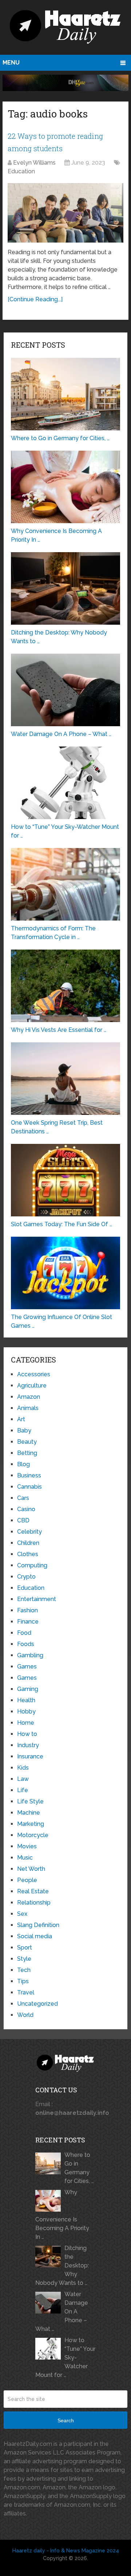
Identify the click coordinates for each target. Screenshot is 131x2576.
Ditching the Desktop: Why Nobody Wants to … (62, 2265)
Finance (28, 1622)
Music (25, 1858)
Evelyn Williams (34, 163)
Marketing (31, 1824)
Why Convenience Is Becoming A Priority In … (62, 2215)
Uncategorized (37, 2004)
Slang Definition (38, 1925)
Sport (25, 1947)
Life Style (30, 1801)
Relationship (34, 1903)
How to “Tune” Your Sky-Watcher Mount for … (65, 2358)
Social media (35, 1936)
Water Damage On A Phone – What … (62, 2312)
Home (26, 1723)
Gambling (30, 1655)
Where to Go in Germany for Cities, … (79, 2168)
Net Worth (31, 1869)
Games (27, 1667)
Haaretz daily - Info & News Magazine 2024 (66, 2551)
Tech (24, 1970)
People (27, 1880)
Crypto (26, 1577)
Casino (26, 1509)
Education (21, 171)
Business (29, 1475)
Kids (23, 1768)
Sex (22, 1914)
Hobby (26, 1711)
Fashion (27, 1610)
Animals (28, 1408)
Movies (27, 1846)
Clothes (28, 1554)
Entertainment (37, 1599)
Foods (26, 1644)
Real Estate (33, 1891)
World (25, 2015)
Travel (26, 1992)
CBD (23, 1520)
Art (21, 1419)
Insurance (30, 1756)
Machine (29, 1813)
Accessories (34, 1374)
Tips (23, 1981)
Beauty (27, 1442)
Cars (23, 1498)
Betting (27, 1453)
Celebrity (29, 1532)
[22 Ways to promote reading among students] (65, 213)
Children (28, 1543)
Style (24, 1959)
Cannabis (29, 1487)
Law (23, 1779)
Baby (24, 1430)
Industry (28, 1745)
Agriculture (32, 1386)
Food (24, 1633)
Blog (23, 1464)
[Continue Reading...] (35, 299)
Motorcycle (33, 1835)
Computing (32, 1565)
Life (23, 1790)
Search (66, 2420)
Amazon (29, 1397)
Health (26, 1700)
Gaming (28, 1689)
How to (27, 1734)
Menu (11, 63)
